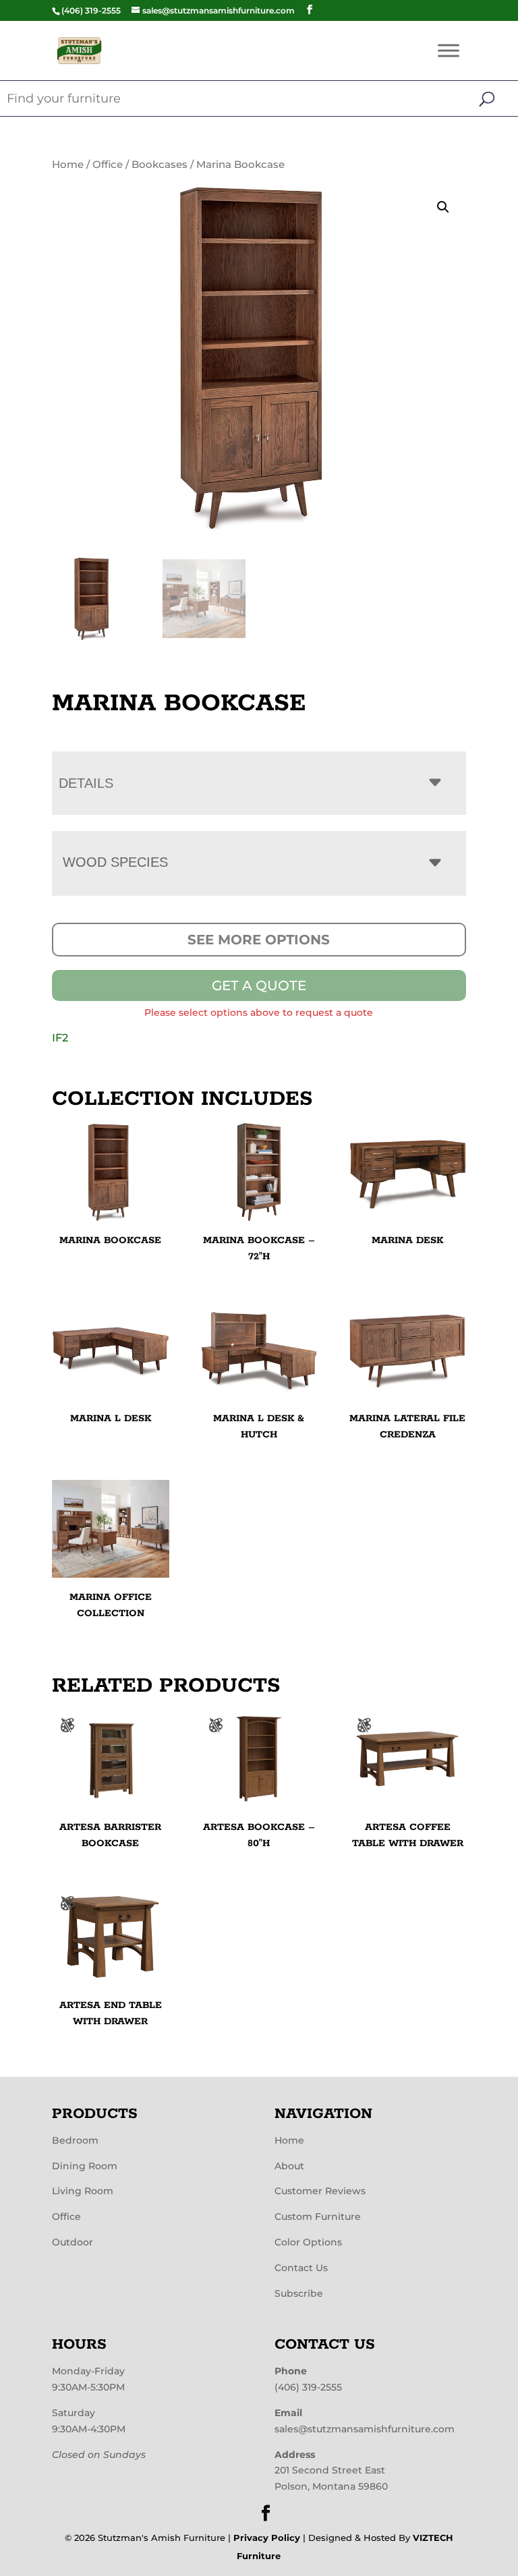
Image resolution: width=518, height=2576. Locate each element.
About (289, 2166)
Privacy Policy (267, 2538)
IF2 (60, 1038)
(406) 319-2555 (308, 2387)
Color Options (308, 2242)
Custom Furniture (318, 2216)
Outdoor (73, 2242)
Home (68, 165)
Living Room (83, 2191)
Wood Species (115, 862)
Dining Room (85, 2166)
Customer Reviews (320, 2191)
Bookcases (160, 165)
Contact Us (301, 2268)
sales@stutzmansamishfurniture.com (365, 2429)
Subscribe (299, 2293)
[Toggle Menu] (449, 50)
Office (108, 165)
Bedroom (75, 2140)
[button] (443, 207)
